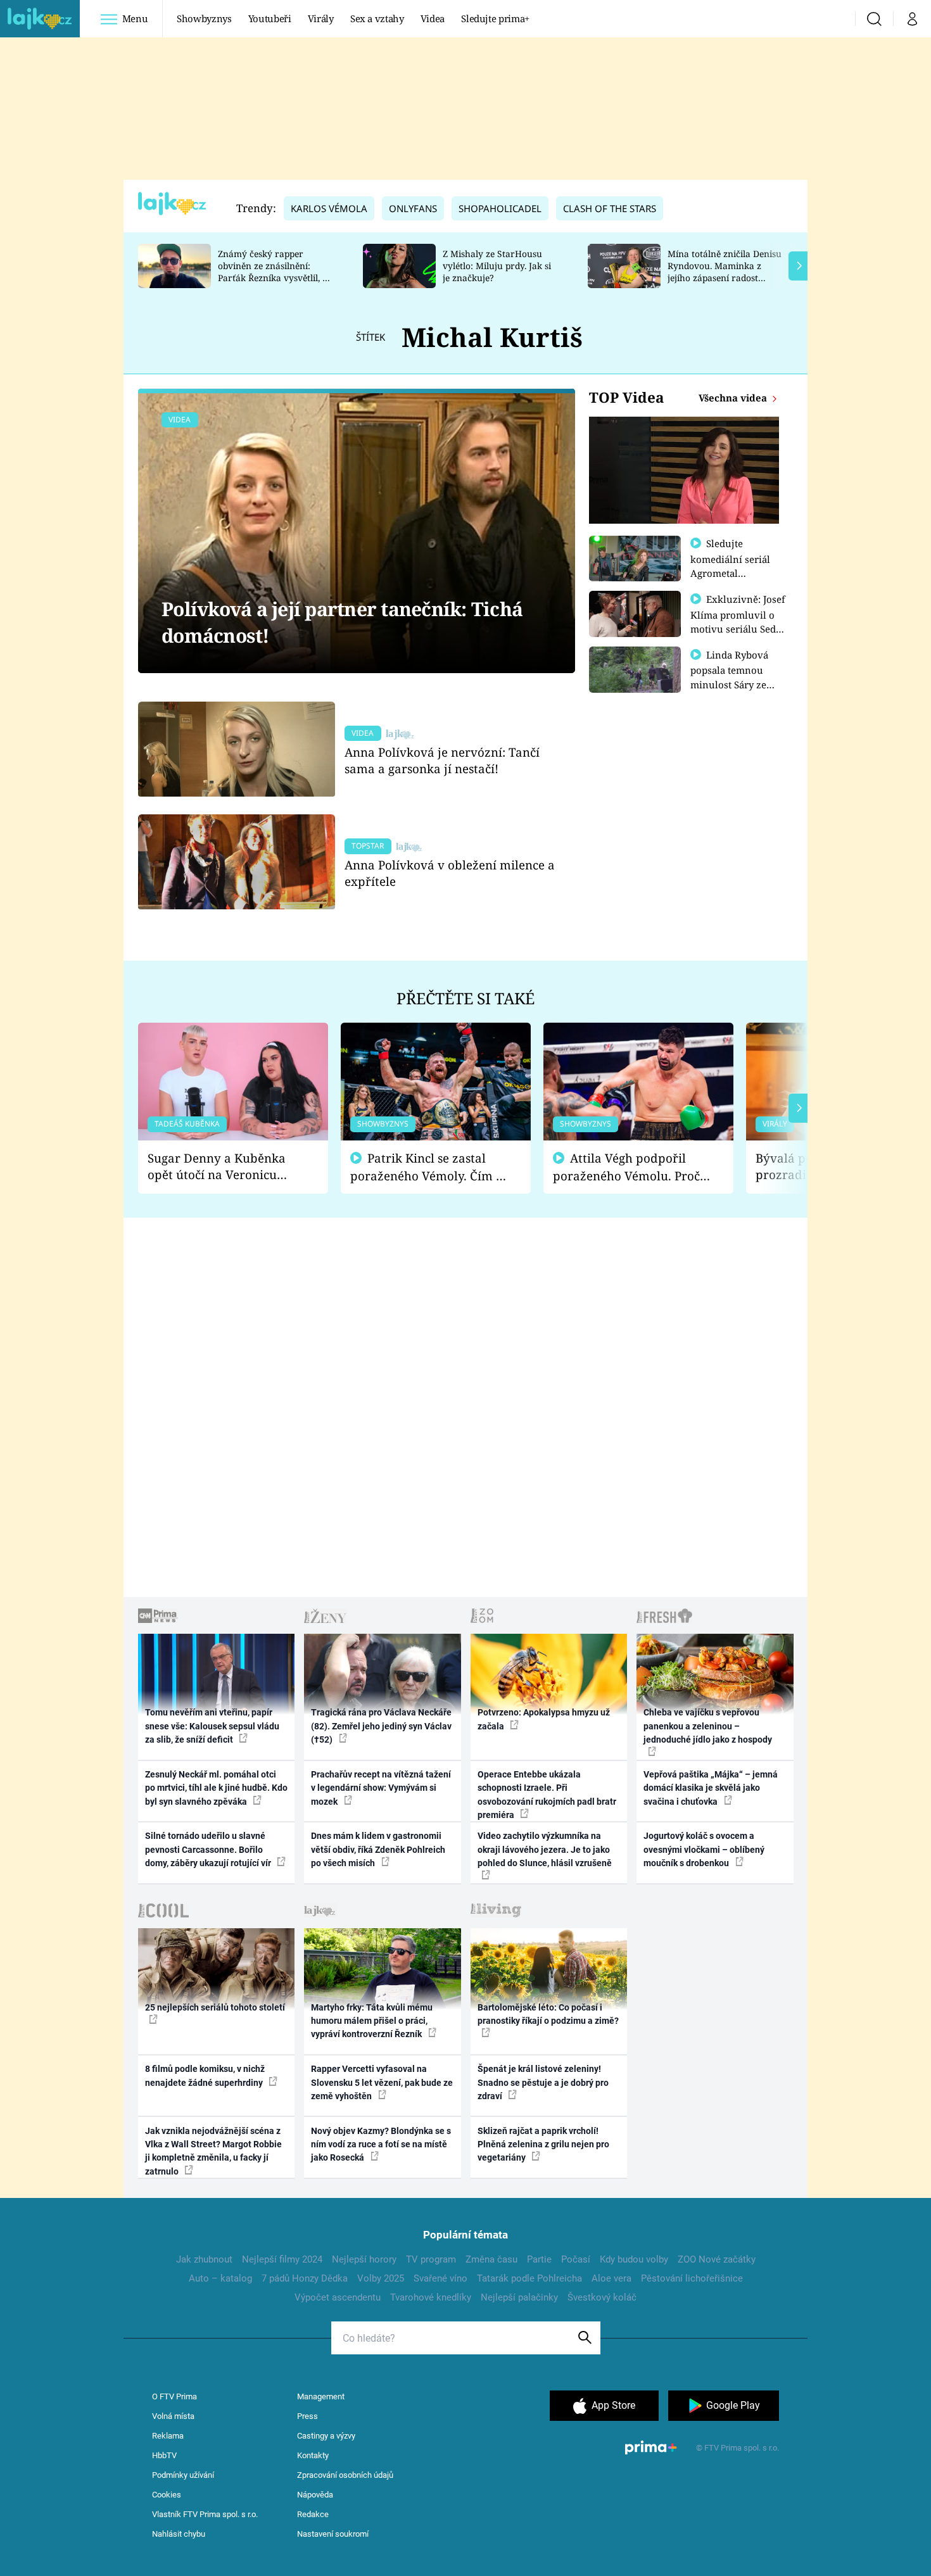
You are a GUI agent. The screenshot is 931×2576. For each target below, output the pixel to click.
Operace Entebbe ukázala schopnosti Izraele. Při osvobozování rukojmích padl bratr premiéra (547, 1795)
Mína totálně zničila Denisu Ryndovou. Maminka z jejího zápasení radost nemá (725, 271)
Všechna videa (734, 398)
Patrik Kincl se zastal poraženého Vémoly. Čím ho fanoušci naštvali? (430, 1167)
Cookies (167, 2495)
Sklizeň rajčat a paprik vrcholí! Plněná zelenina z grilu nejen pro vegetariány (543, 2144)
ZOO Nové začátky (717, 2259)
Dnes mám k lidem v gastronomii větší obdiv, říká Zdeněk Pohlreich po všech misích (378, 1849)
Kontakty (313, 2455)
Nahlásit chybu (179, 2534)
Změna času (491, 2259)
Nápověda (315, 2495)
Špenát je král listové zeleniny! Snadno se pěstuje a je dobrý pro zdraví (543, 2082)
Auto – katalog (220, 2278)
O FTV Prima (174, 2396)
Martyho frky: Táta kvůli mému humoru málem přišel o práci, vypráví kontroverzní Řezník (372, 2021)
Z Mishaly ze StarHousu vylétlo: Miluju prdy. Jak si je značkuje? (497, 266)
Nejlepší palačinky (519, 2297)
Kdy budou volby (634, 2259)
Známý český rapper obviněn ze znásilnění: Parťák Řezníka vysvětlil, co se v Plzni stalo (275, 271)
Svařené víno (440, 2278)
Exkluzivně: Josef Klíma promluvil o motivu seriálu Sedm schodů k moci (738, 621)
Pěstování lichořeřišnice (692, 2278)
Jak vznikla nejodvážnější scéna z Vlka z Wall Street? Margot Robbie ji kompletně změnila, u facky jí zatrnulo (213, 2151)
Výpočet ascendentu (338, 2297)
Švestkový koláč (602, 2297)
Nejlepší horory (364, 2259)
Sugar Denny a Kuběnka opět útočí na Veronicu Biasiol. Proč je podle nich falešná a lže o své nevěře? (223, 1167)
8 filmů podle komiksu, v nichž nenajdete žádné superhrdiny (205, 2075)
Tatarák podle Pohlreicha (529, 2278)
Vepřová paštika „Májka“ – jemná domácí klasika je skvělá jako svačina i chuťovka (711, 1788)
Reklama (168, 2436)
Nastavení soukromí (333, 2534)
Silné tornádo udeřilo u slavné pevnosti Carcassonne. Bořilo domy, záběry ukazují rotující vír (209, 1849)
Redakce (313, 2514)
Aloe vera (611, 2278)
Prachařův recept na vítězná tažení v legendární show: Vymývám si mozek (381, 1788)
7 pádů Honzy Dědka (305, 2278)
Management (321, 2396)
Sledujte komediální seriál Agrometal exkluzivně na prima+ (730, 572)
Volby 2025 (381, 2278)
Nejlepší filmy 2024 (282, 2259)
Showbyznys (204, 18)
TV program (431, 2259)
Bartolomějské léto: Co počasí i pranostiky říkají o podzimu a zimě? (548, 2014)
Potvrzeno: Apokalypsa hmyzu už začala (544, 1719)
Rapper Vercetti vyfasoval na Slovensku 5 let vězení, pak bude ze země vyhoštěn (382, 2082)
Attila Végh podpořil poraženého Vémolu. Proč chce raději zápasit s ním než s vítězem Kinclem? (626, 1167)
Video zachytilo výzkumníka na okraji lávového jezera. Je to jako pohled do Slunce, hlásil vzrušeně (545, 1849)
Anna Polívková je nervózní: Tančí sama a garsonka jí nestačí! (442, 760)
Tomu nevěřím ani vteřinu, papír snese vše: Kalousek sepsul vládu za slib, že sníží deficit (212, 1726)
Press (307, 2416)
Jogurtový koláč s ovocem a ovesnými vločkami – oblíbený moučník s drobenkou (704, 1849)
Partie (539, 2259)
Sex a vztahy (377, 18)
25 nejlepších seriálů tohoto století (215, 2007)
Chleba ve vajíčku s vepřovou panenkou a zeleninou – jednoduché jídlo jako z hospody (708, 1726)
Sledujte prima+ (495, 18)
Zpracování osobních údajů (345, 2475)
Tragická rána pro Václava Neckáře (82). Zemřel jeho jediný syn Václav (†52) (381, 1726)
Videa (433, 18)
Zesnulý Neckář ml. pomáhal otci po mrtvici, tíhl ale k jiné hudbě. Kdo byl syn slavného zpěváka (216, 1788)
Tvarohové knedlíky (431, 2297)
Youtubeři (270, 18)
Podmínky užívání (183, 2475)
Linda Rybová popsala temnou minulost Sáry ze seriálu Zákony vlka (735, 677)
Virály (321, 18)
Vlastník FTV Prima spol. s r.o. (205, 2514)
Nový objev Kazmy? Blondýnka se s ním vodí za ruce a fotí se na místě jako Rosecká (381, 2144)
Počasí (576, 2259)
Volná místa (173, 2416)
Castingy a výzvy (326, 2436)
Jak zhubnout (204, 2259)
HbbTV (164, 2455)
